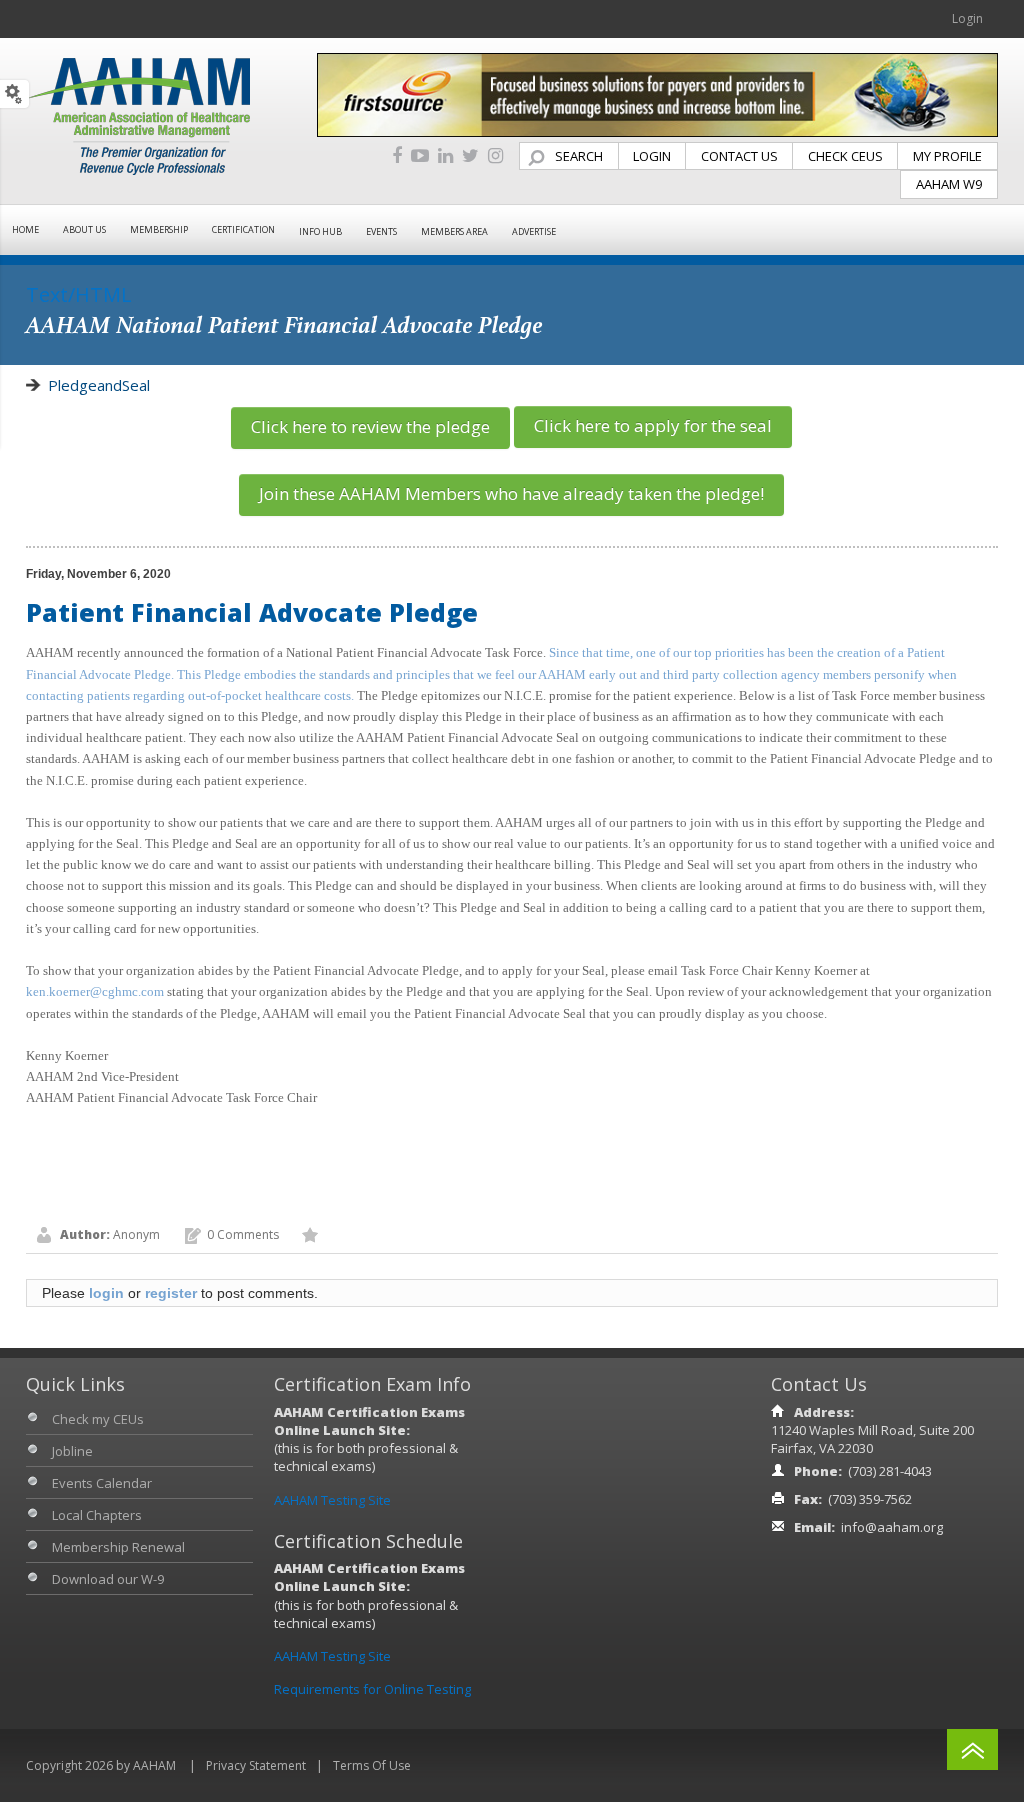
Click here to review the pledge (370, 426)
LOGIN (652, 156)
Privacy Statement (256, 1765)
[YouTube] (420, 156)
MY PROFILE (947, 156)
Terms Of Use (372, 1765)
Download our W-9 (108, 1579)
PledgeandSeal (99, 385)
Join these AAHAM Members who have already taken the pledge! (511, 493)
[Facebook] (397, 156)
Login (967, 18)
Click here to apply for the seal (653, 425)
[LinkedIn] (445, 156)
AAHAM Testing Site (332, 1500)
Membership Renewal (118, 1547)
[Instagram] (495, 156)
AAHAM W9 (949, 184)
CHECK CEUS (845, 156)
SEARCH (579, 156)
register (171, 1293)
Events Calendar (102, 1483)
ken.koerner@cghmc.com (95, 991)
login (106, 1293)
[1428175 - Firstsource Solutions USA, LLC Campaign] (657, 94)
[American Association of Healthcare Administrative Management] (138, 115)
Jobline (72, 1451)
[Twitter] (470, 156)
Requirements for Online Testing (372, 1689)
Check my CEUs (98, 1419)
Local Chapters (97, 1515)
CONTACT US (739, 156)
